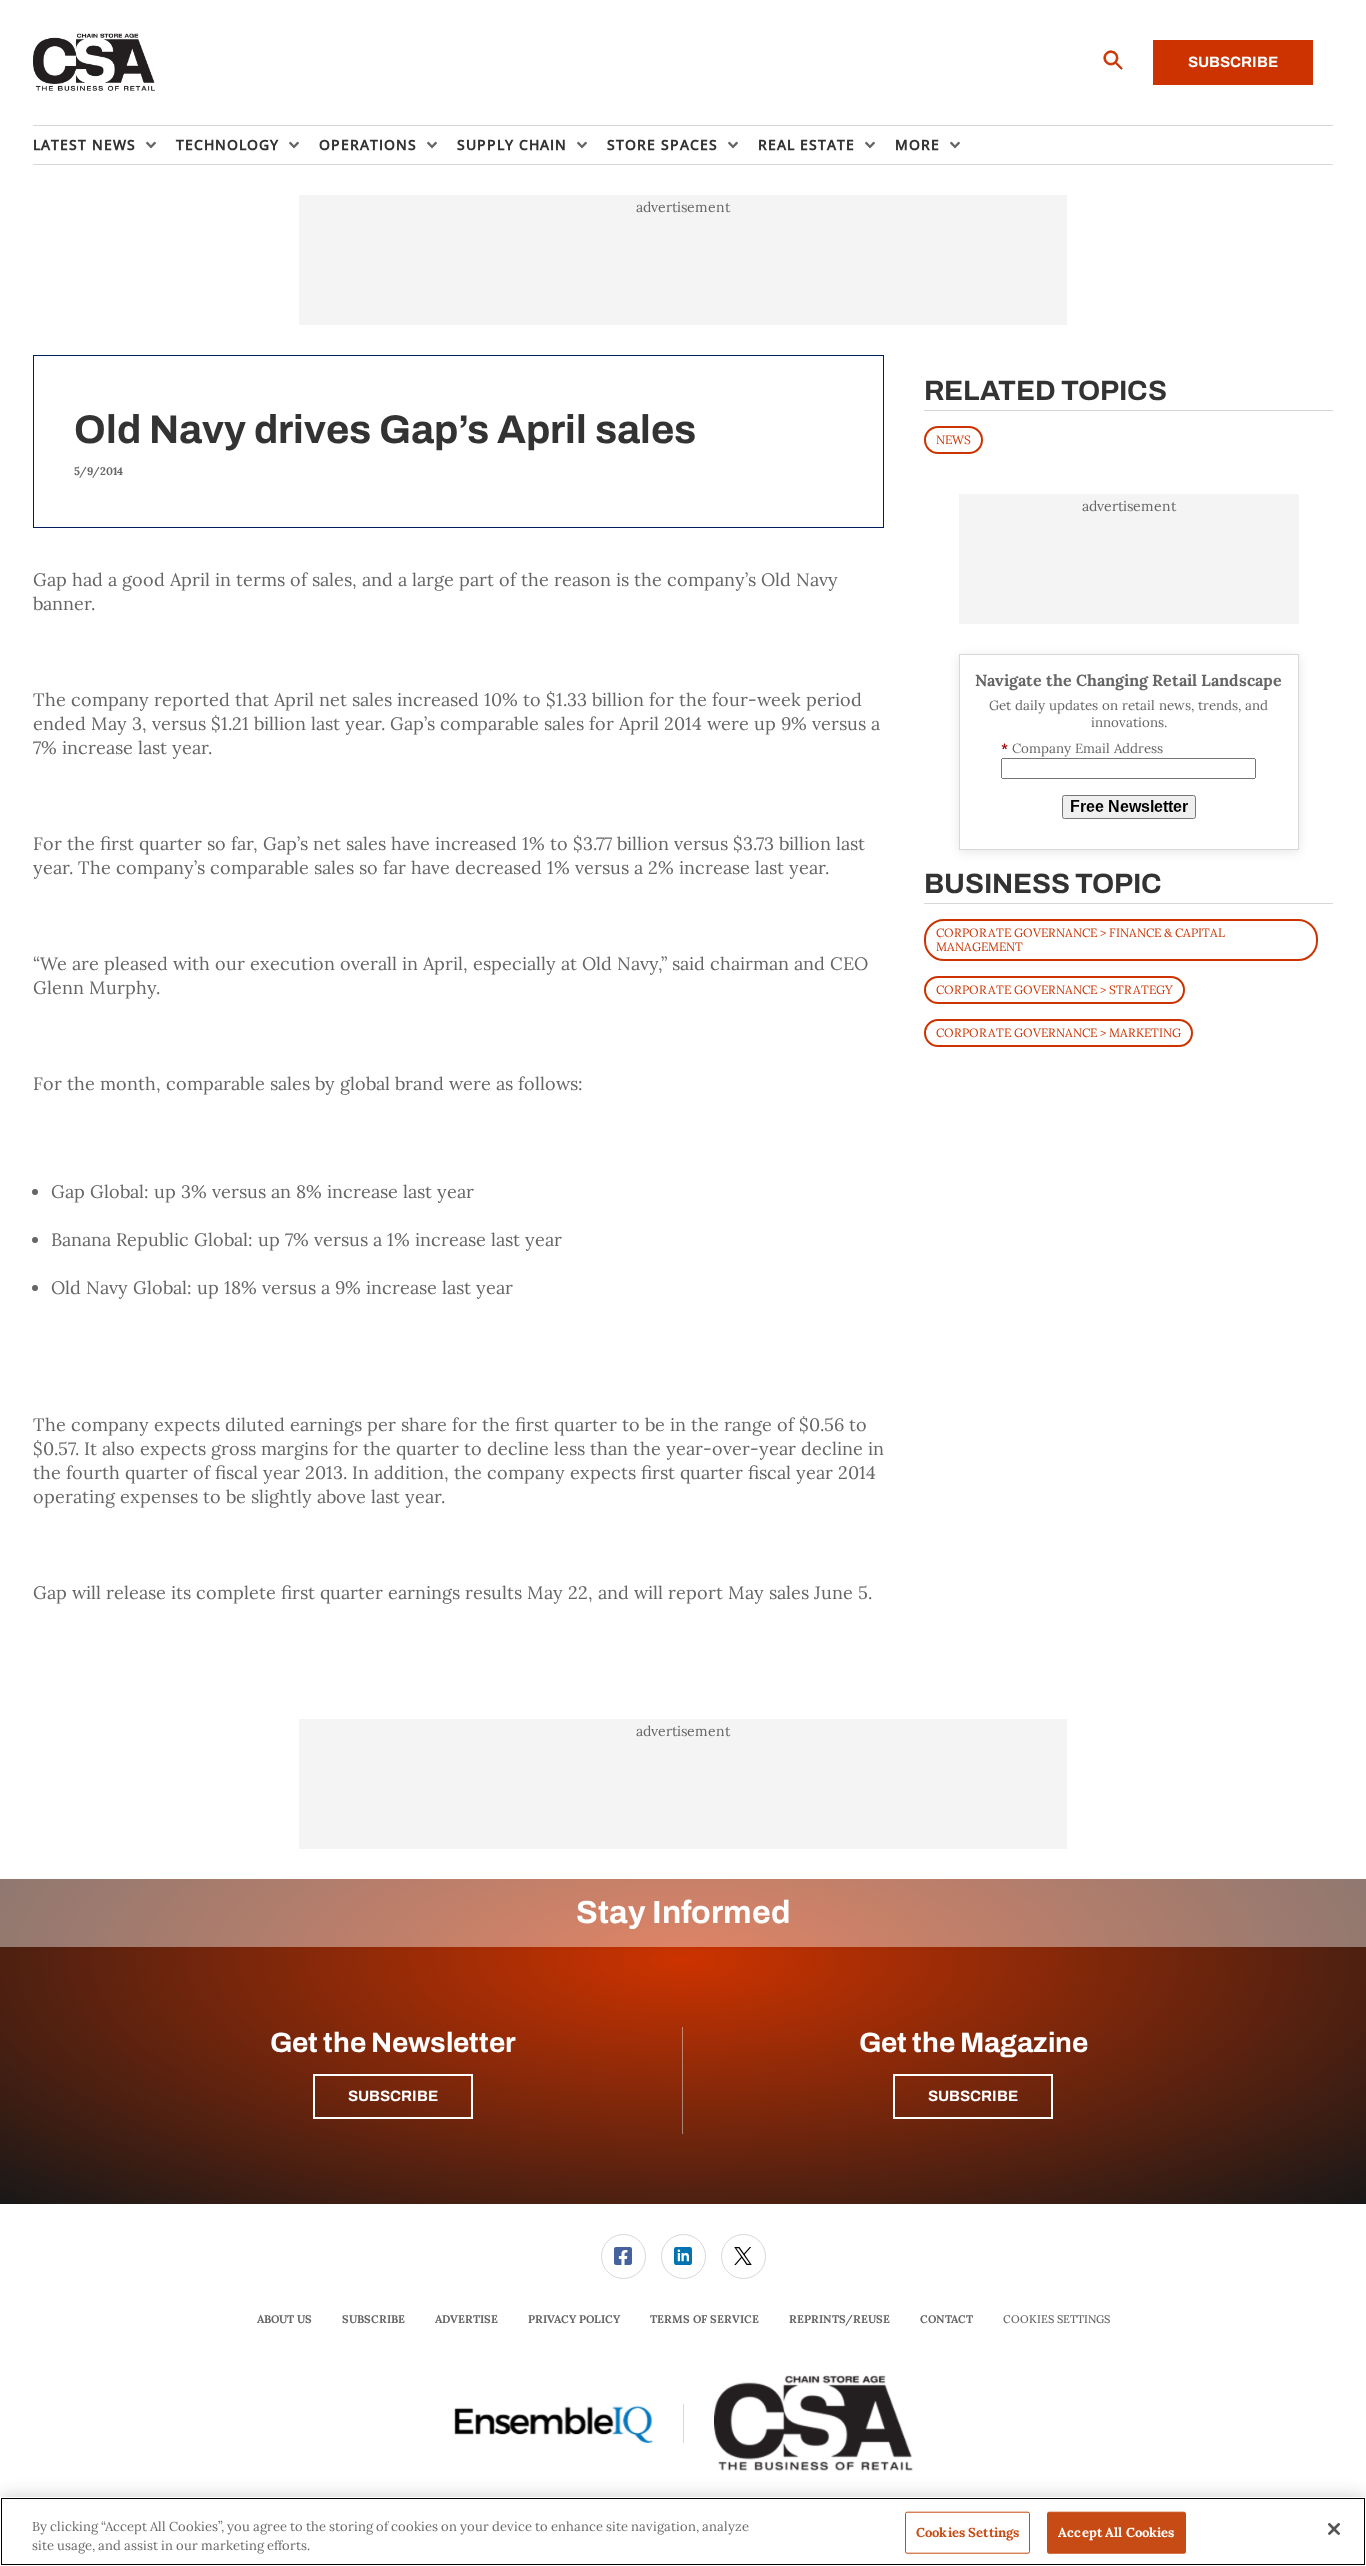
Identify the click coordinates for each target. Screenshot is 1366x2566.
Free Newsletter (1129, 806)
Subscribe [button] (393, 2096)
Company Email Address (1082, 748)
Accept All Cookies (1116, 2532)
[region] (683, 2531)
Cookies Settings (1056, 2319)
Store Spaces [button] (662, 144)
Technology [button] (227, 144)
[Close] (1334, 2529)
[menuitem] (104, 145)
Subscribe (1233, 62)
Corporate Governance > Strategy (1054, 989)
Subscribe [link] (373, 2319)
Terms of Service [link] (704, 2319)
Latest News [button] (84, 144)
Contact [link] (946, 2319)
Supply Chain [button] (512, 144)
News (953, 439)
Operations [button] (368, 144)
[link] (623, 2256)
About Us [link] (284, 2319)
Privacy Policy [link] (574, 2319)
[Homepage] (94, 63)
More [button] (917, 144)
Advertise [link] (466, 2319)
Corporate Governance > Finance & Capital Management (1080, 939)
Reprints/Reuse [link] (839, 2319)
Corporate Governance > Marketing (1058, 1032)
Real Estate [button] (806, 144)
